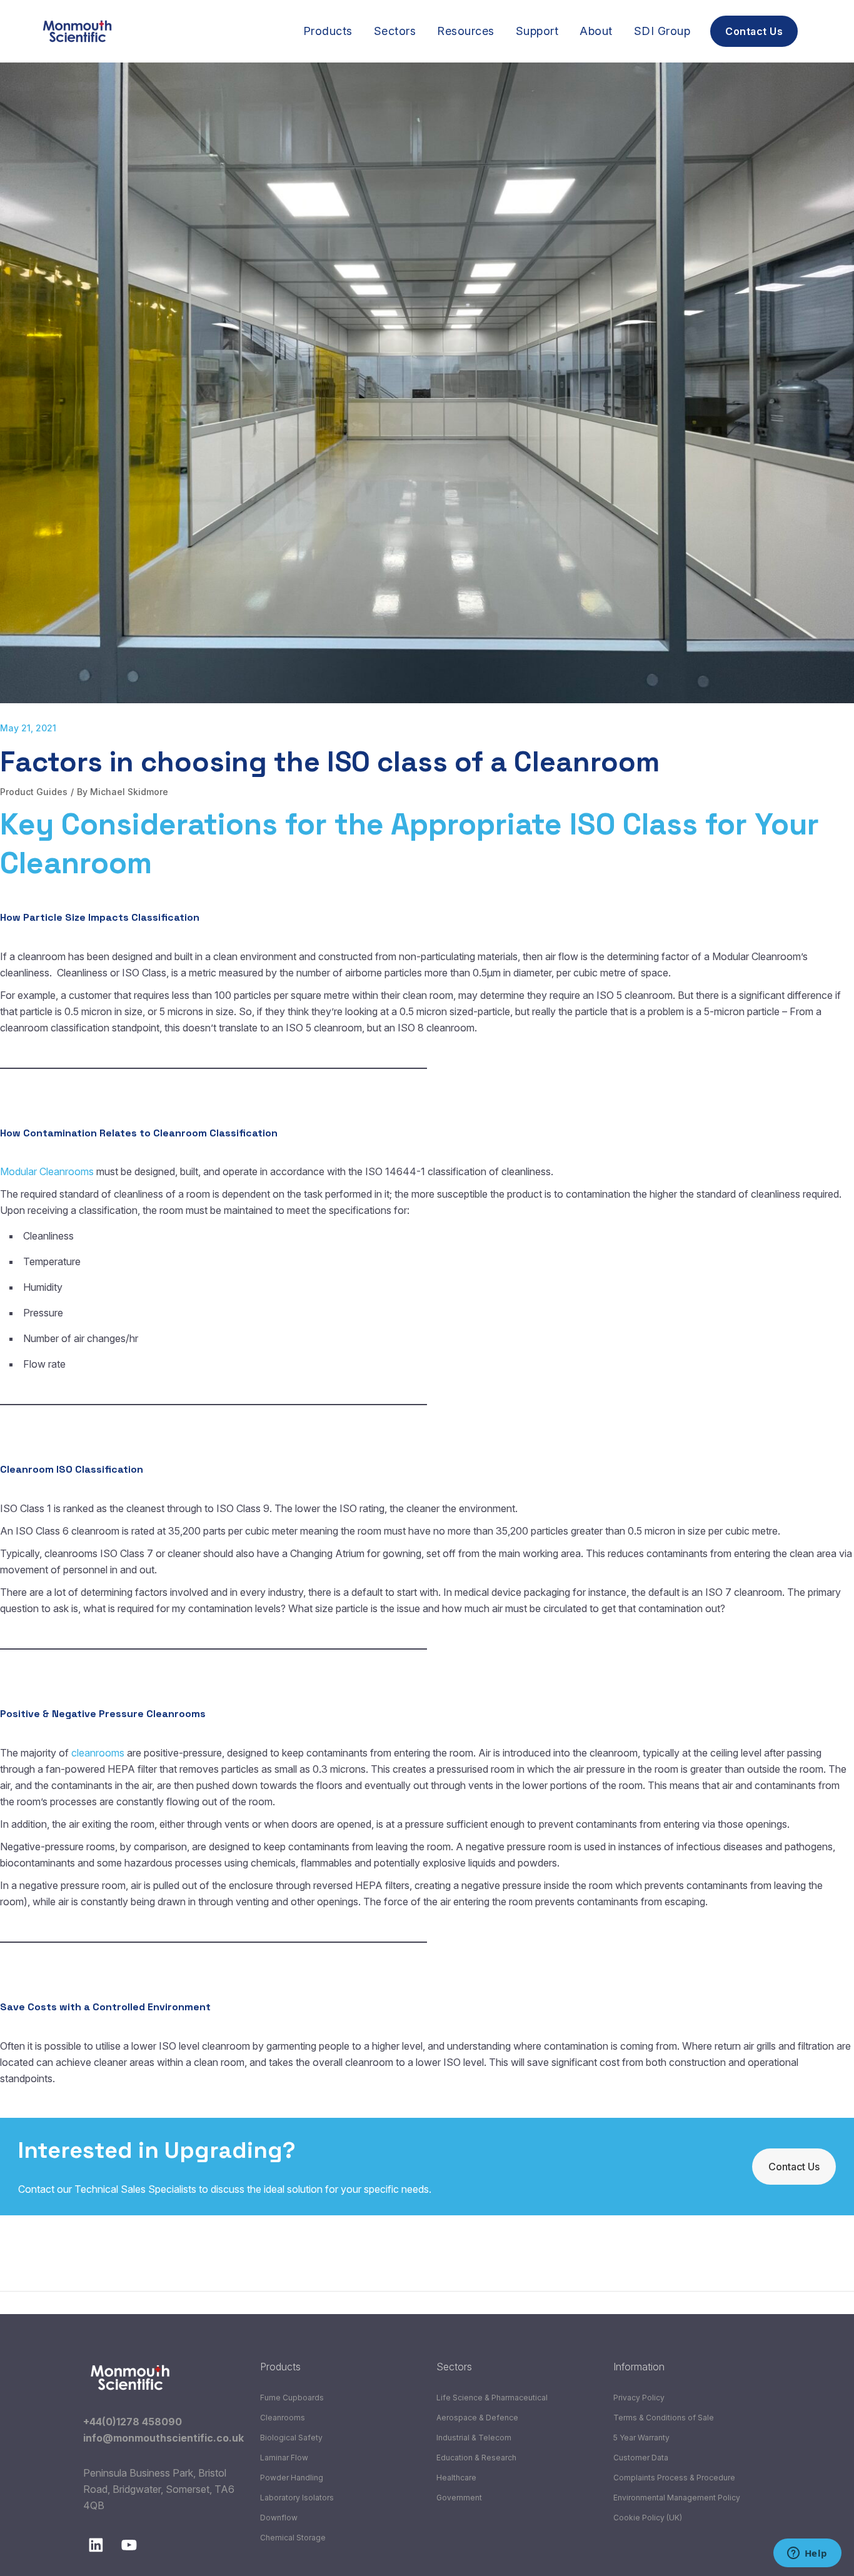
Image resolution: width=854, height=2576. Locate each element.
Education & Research (476, 2458)
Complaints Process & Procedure (674, 2478)
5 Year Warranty (641, 2438)
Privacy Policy (639, 2398)
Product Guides (34, 792)
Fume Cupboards (292, 2398)
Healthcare (456, 2478)
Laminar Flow (284, 2458)
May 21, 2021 (28, 728)
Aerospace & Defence (477, 2418)
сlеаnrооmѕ (98, 1753)
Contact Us (794, 2167)
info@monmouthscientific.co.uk (163, 2438)
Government (459, 2498)
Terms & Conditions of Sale (664, 2418)
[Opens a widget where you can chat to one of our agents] (807, 2554)
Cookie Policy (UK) (648, 2518)
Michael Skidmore (129, 792)
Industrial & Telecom (474, 2438)
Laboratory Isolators (297, 2498)
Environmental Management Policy (677, 2498)
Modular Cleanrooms (47, 1171)
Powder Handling (292, 2478)
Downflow (279, 2518)
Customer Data (641, 2458)
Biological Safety (291, 2438)
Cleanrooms (283, 2418)
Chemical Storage (293, 2538)
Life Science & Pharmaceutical (492, 2398)
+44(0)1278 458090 (133, 2422)
